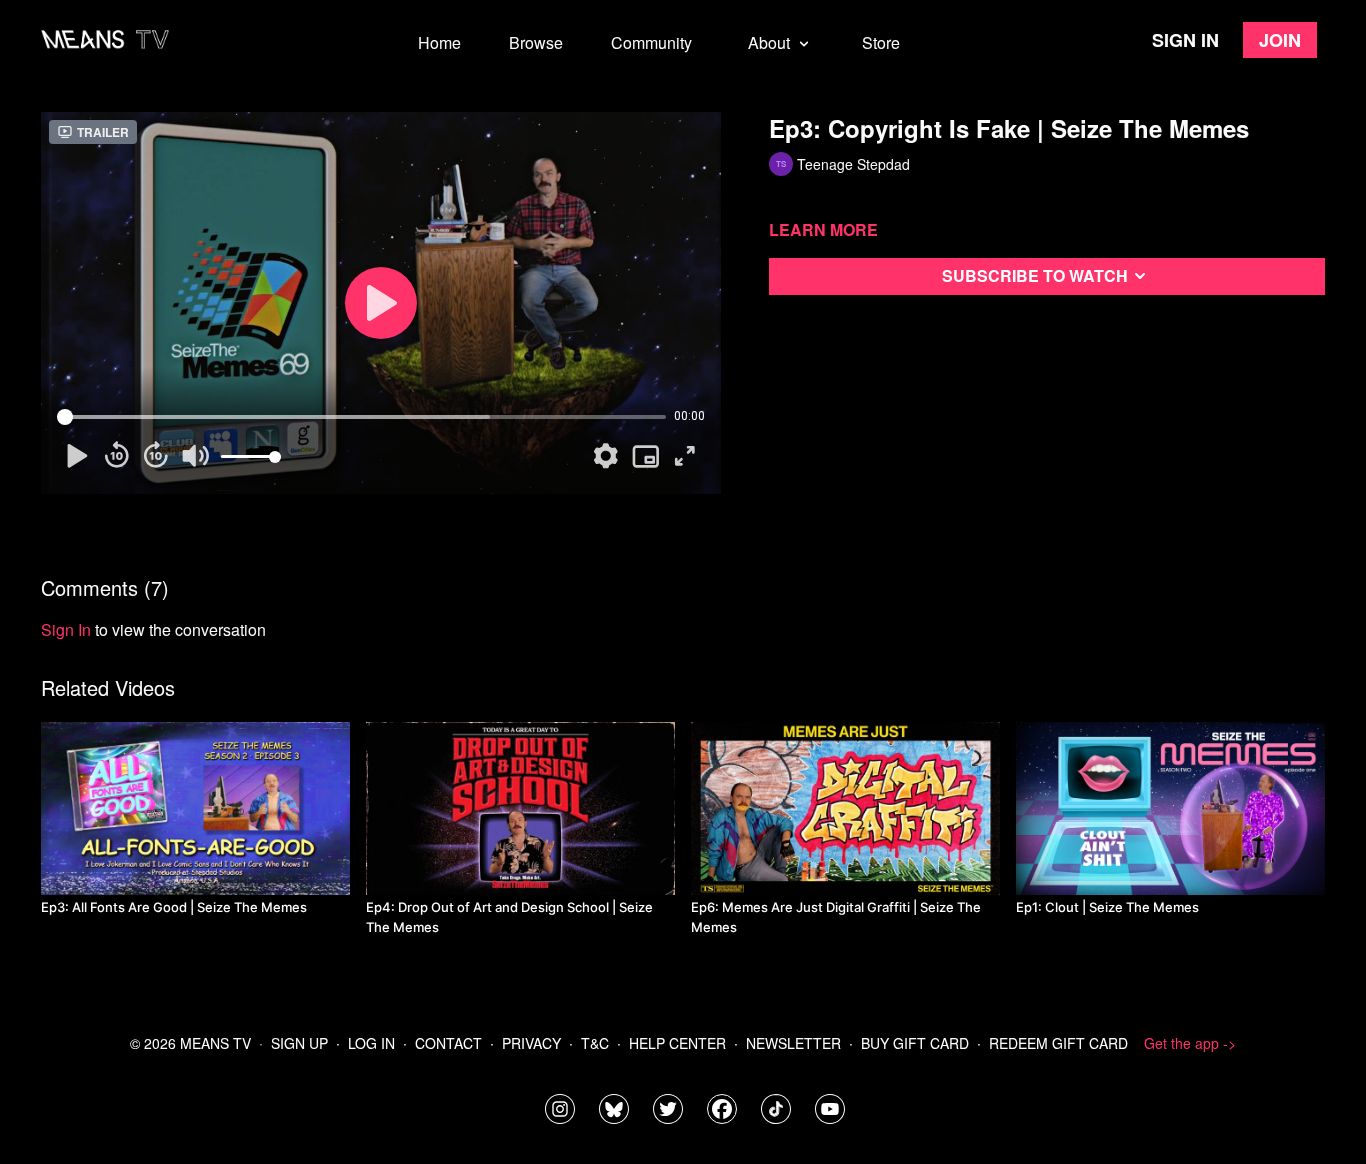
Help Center (677, 1043)
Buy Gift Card (915, 1043)
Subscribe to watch (1035, 275)
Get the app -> (1190, 1043)
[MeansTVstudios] (614, 1109)
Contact (448, 1043)
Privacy (531, 1043)
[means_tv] (560, 1109)
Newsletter (793, 1043)
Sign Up (299, 1043)
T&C (595, 1043)
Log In (371, 1043)
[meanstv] (722, 1109)
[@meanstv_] (776, 1109)
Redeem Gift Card (1058, 1043)
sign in (66, 629)
